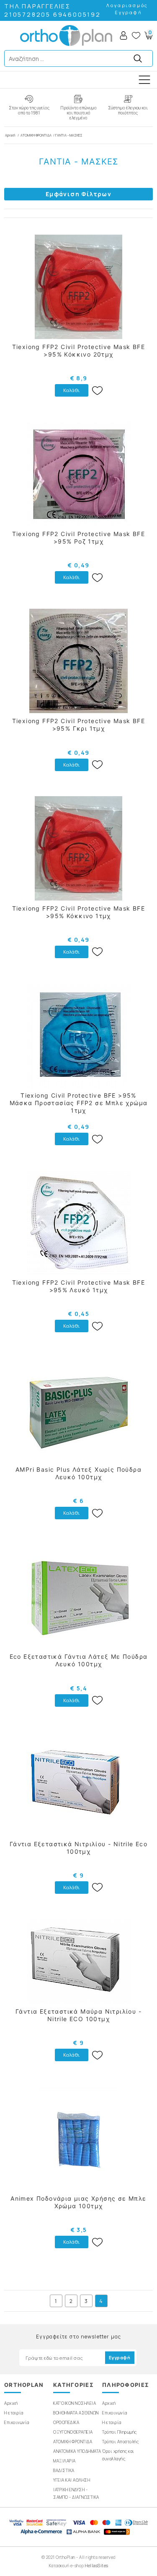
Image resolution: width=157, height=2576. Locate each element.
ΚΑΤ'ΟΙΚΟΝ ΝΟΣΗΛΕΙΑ (75, 2403)
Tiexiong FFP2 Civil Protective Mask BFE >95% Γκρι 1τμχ (79, 725)
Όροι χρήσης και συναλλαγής (118, 2455)
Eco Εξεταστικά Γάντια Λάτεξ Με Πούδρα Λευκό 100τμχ (79, 1660)
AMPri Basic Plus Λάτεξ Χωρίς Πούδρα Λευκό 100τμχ (78, 1473)
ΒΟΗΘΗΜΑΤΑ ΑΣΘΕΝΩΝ (76, 2413)
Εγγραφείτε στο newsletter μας (79, 2337)
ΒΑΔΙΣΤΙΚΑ (64, 2470)
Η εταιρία (14, 2413)
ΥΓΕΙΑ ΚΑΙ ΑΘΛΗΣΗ (72, 2480)
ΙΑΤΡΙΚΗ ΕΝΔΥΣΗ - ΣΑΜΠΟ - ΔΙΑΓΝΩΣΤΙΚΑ (76, 2493)
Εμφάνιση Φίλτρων (78, 194)
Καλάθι (71, 390)
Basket (148, 35)
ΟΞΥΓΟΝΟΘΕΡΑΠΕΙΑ (73, 2432)
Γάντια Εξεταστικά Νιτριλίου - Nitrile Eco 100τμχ (78, 1848)
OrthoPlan (66, 35)
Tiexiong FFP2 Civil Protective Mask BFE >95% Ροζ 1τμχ (79, 538)
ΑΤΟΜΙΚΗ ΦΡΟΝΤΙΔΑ (36, 135)
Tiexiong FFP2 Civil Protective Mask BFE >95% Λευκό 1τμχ (79, 1286)
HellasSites (97, 2566)
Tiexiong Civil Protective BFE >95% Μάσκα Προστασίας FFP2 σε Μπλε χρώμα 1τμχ (79, 1103)
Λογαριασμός (127, 5)
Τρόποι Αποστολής (120, 2442)
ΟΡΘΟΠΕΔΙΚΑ (66, 2422)
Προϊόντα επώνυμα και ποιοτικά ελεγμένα (78, 113)
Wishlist (136, 35)
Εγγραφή (129, 12)
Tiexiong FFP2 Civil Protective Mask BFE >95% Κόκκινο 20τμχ (79, 350)
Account (124, 35)
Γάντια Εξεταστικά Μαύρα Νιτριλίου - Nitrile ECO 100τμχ (78, 2015)
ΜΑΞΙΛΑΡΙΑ (64, 2461)
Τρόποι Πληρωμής (120, 2432)
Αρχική (10, 135)
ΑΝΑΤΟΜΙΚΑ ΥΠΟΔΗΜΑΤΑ (77, 2451)
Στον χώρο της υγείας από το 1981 (29, 110)
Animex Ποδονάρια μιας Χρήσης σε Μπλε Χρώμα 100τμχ (78, 2202)
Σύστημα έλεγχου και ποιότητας (128, 110)
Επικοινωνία (17, 2422)
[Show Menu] (144, 80)
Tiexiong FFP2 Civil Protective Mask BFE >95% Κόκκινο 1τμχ (79, 912)
